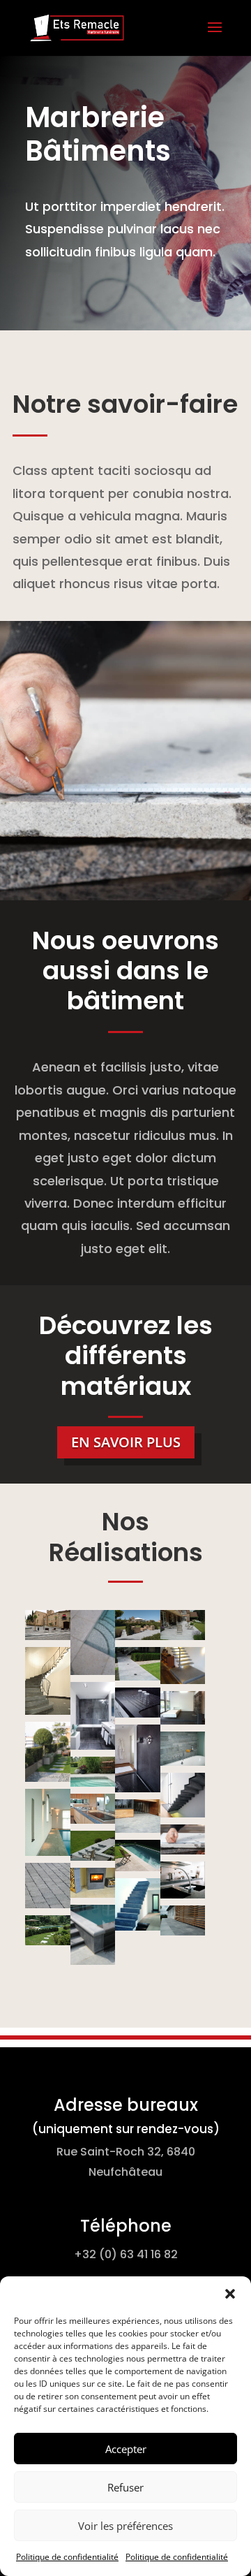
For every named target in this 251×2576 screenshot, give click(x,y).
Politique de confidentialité (67, 2557)
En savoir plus (126, 1442)
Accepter (126, 2449)
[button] (230, 2294)
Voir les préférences (125, 2526)
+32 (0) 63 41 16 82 (126, 2254)
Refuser (125, 2487)
